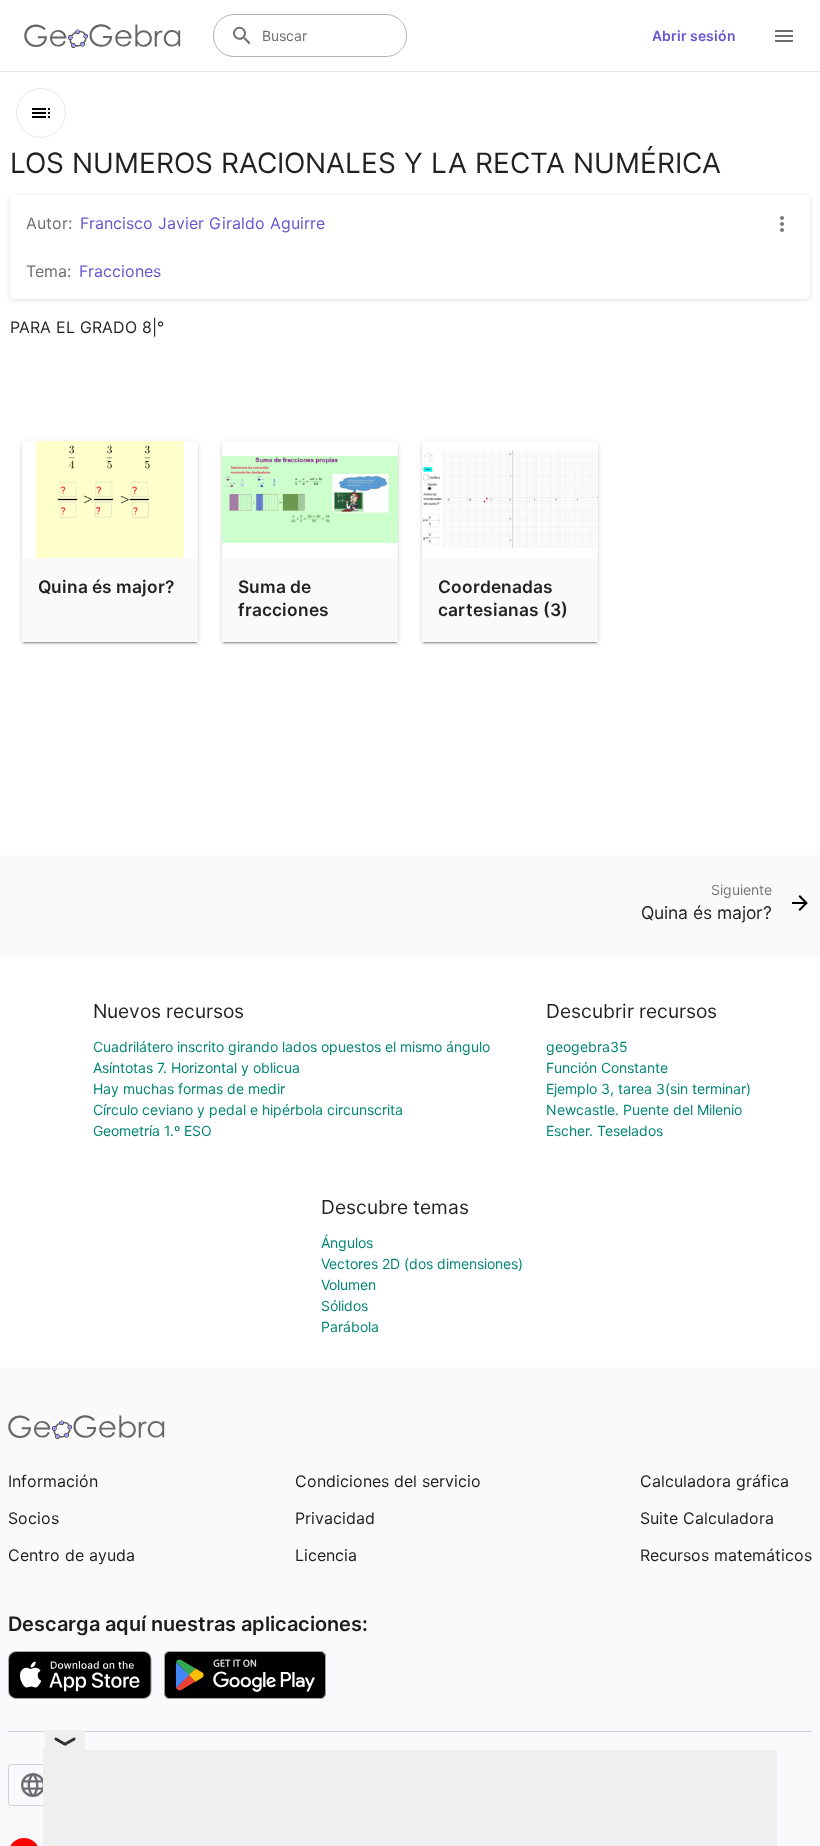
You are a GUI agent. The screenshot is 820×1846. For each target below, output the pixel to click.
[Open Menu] (784, 36)
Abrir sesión (694, 35)
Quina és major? (106, 586)
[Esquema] (41, 113)
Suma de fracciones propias (283, 609)
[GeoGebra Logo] (102, 36)
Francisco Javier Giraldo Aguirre (202, 223)
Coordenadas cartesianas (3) (503, 597)
